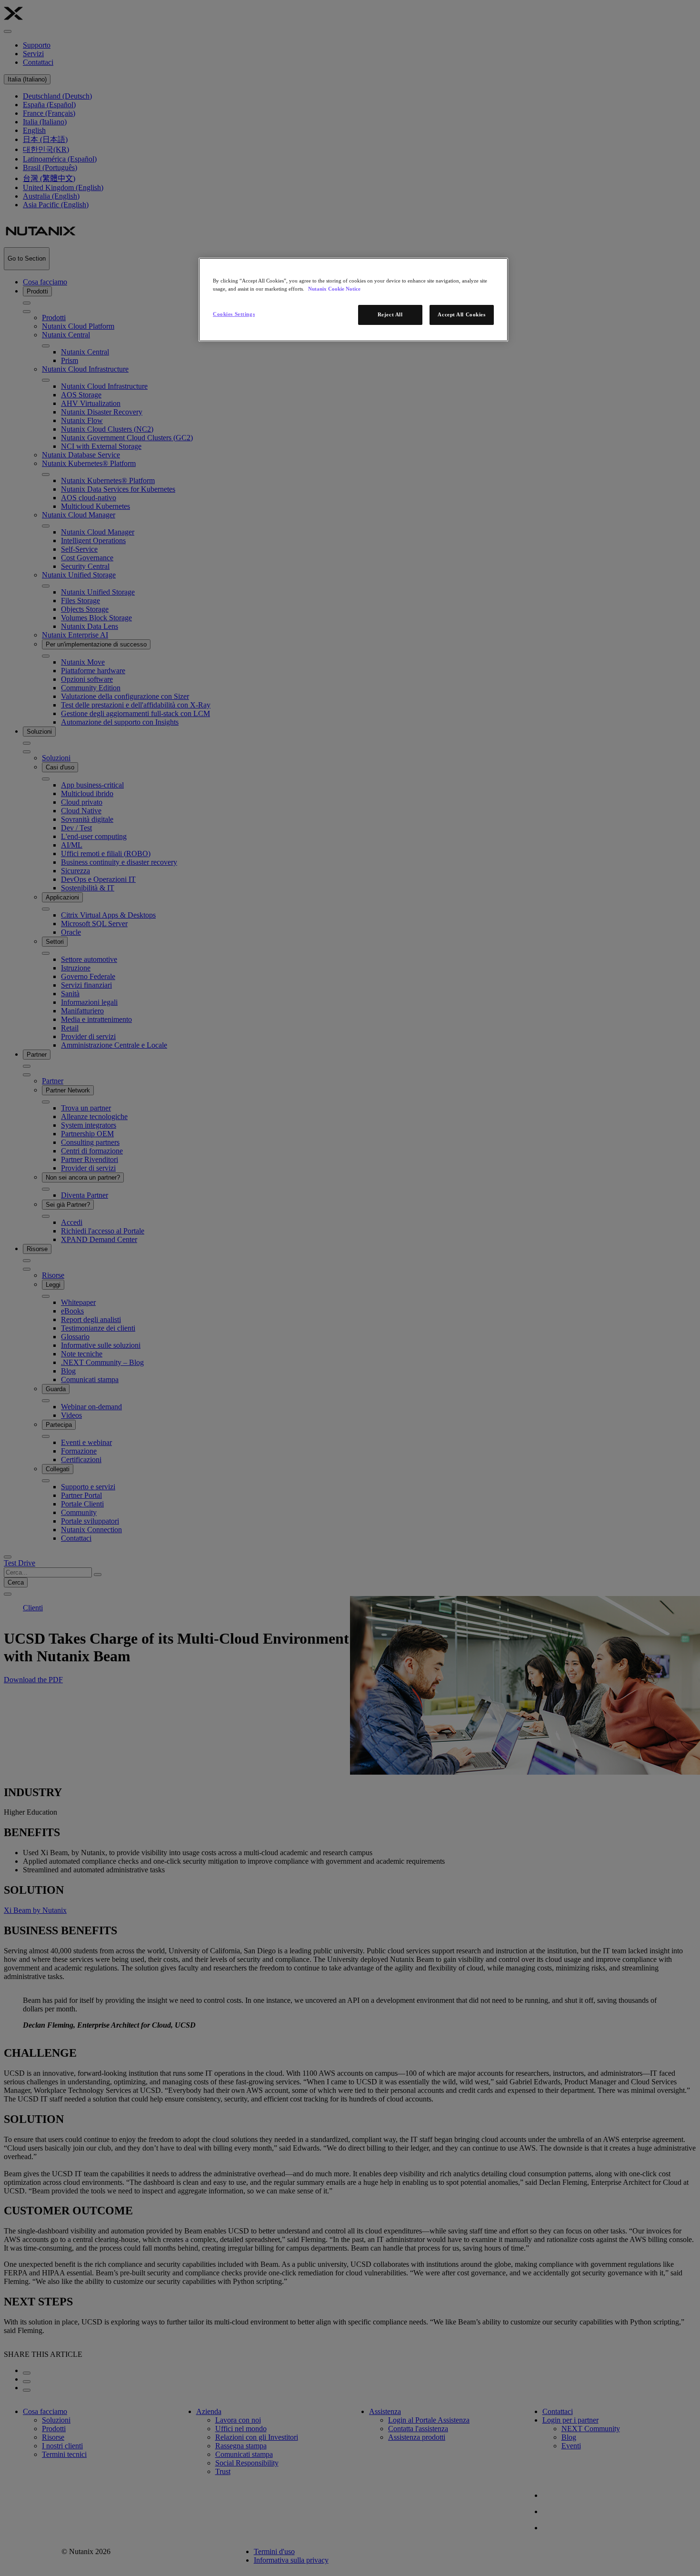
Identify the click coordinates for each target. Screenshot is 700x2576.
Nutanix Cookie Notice (334, 289)
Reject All (390, 314)
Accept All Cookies (461, 314)
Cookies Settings (234, 314)
